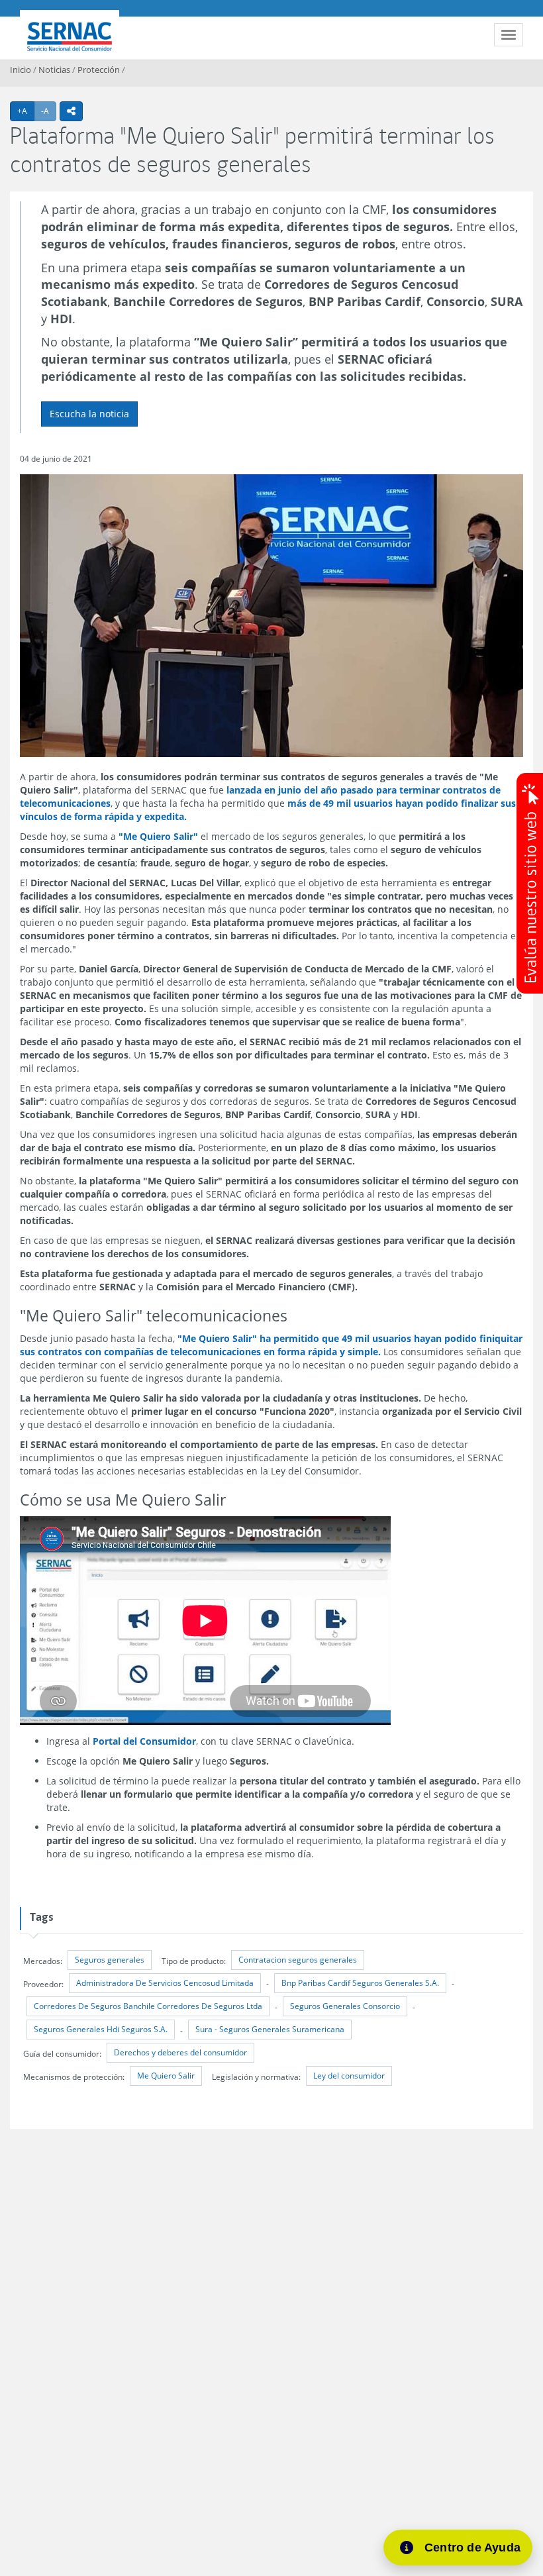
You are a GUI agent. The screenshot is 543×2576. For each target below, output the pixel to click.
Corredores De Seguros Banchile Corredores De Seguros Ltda (148, 2006)
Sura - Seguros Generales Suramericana (270, 2029)
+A (26, 111)
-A (49, 111)
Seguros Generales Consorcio (345, 2006)
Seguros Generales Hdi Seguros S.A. (101, 2029)
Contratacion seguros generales (298, 1960)
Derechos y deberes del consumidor (180, 2052)
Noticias (54, 70)
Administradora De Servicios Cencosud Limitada (165, 1983)
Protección (99, 70)
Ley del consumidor (349, 2076)
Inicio (21, 70)
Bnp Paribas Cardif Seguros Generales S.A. (360, 1983)
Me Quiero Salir (166, 2076)
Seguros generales (110, 1960)
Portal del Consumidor (144, 1741)
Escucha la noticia (89, 414)
